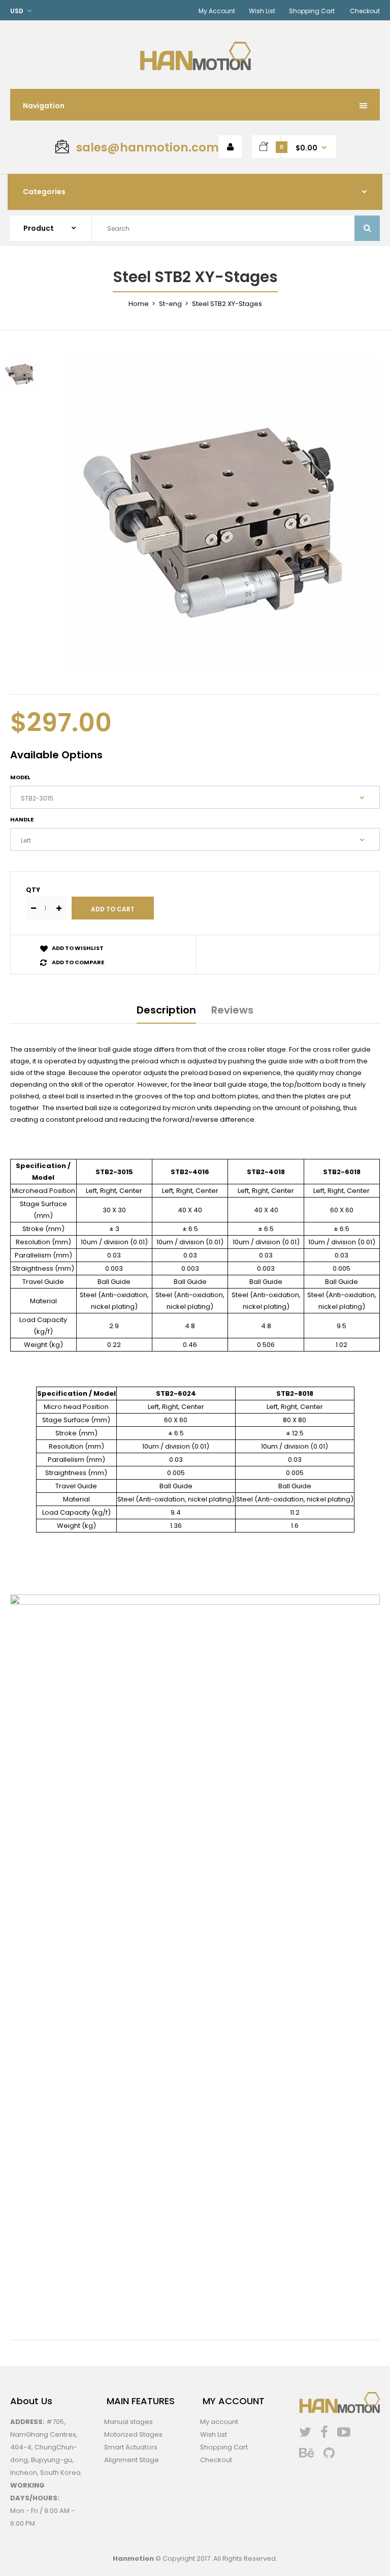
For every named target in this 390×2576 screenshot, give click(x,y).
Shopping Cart (312, 11)
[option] (220, 515)
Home (139, 304)
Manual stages (128, 2422)
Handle (22, 819)
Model (20, 777)
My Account (217, 11)
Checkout (365, 11)
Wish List (262, 11)
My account (219, 2422)
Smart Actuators (131, 2447)
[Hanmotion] (195, 68)
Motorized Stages (133, 2434)
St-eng (170, 304)
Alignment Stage (132, 2460)
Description (166, 1010)
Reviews (232, 1010)
